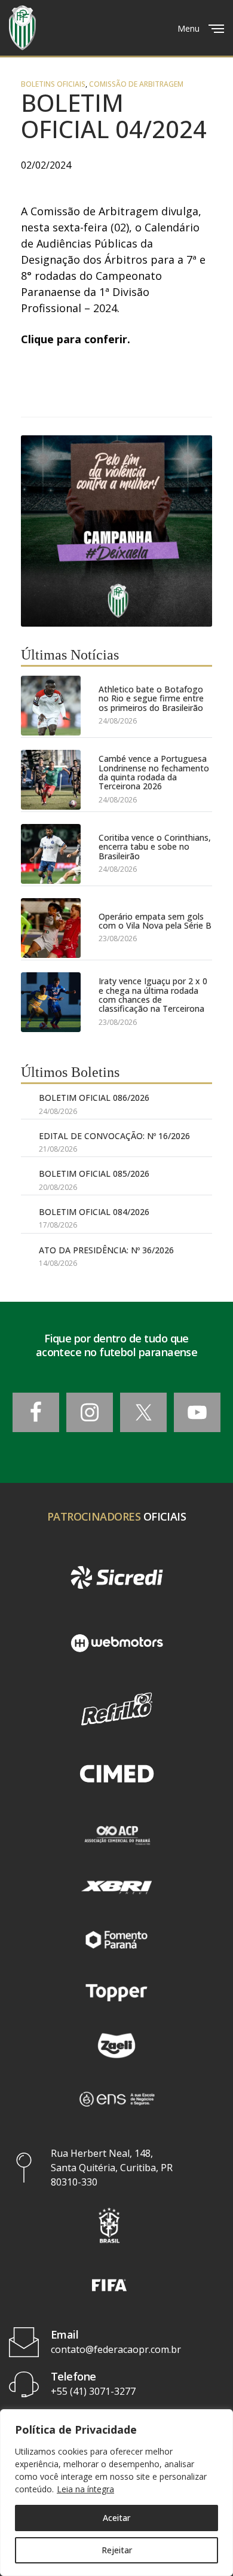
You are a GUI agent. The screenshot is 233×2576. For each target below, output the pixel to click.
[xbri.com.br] (116, 1887)
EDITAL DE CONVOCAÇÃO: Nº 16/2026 (114, 1136)
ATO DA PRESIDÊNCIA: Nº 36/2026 (106, 1250)
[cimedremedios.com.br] (116, 1775)
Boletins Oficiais (53, 84)
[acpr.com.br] (116, 1834)
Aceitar (116, 2518)
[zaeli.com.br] (116, 2046)
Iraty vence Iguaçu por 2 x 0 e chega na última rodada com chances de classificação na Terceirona (153, 995)
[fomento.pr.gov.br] (116, 1940)
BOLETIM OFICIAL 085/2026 (94, 1173)
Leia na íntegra (85, 2489)
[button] (109, 2225)
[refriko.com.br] (116, 1709)
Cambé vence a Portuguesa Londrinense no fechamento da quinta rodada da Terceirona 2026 (154, 773)
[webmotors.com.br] (116, 1643)
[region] (116, 2493)
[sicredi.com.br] (116, 1577)
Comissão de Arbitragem (136, 84)
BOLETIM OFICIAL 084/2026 (94, 1212)
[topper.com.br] (116, 1992)
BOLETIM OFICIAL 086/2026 (94, 1098)
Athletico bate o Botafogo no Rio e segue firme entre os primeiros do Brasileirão (151, 698)
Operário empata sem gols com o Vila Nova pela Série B (155, 921)
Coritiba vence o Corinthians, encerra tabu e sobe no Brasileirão (155, 847)
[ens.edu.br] (116, 2098)
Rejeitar (117, 2550)
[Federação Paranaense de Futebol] (22, 28)
